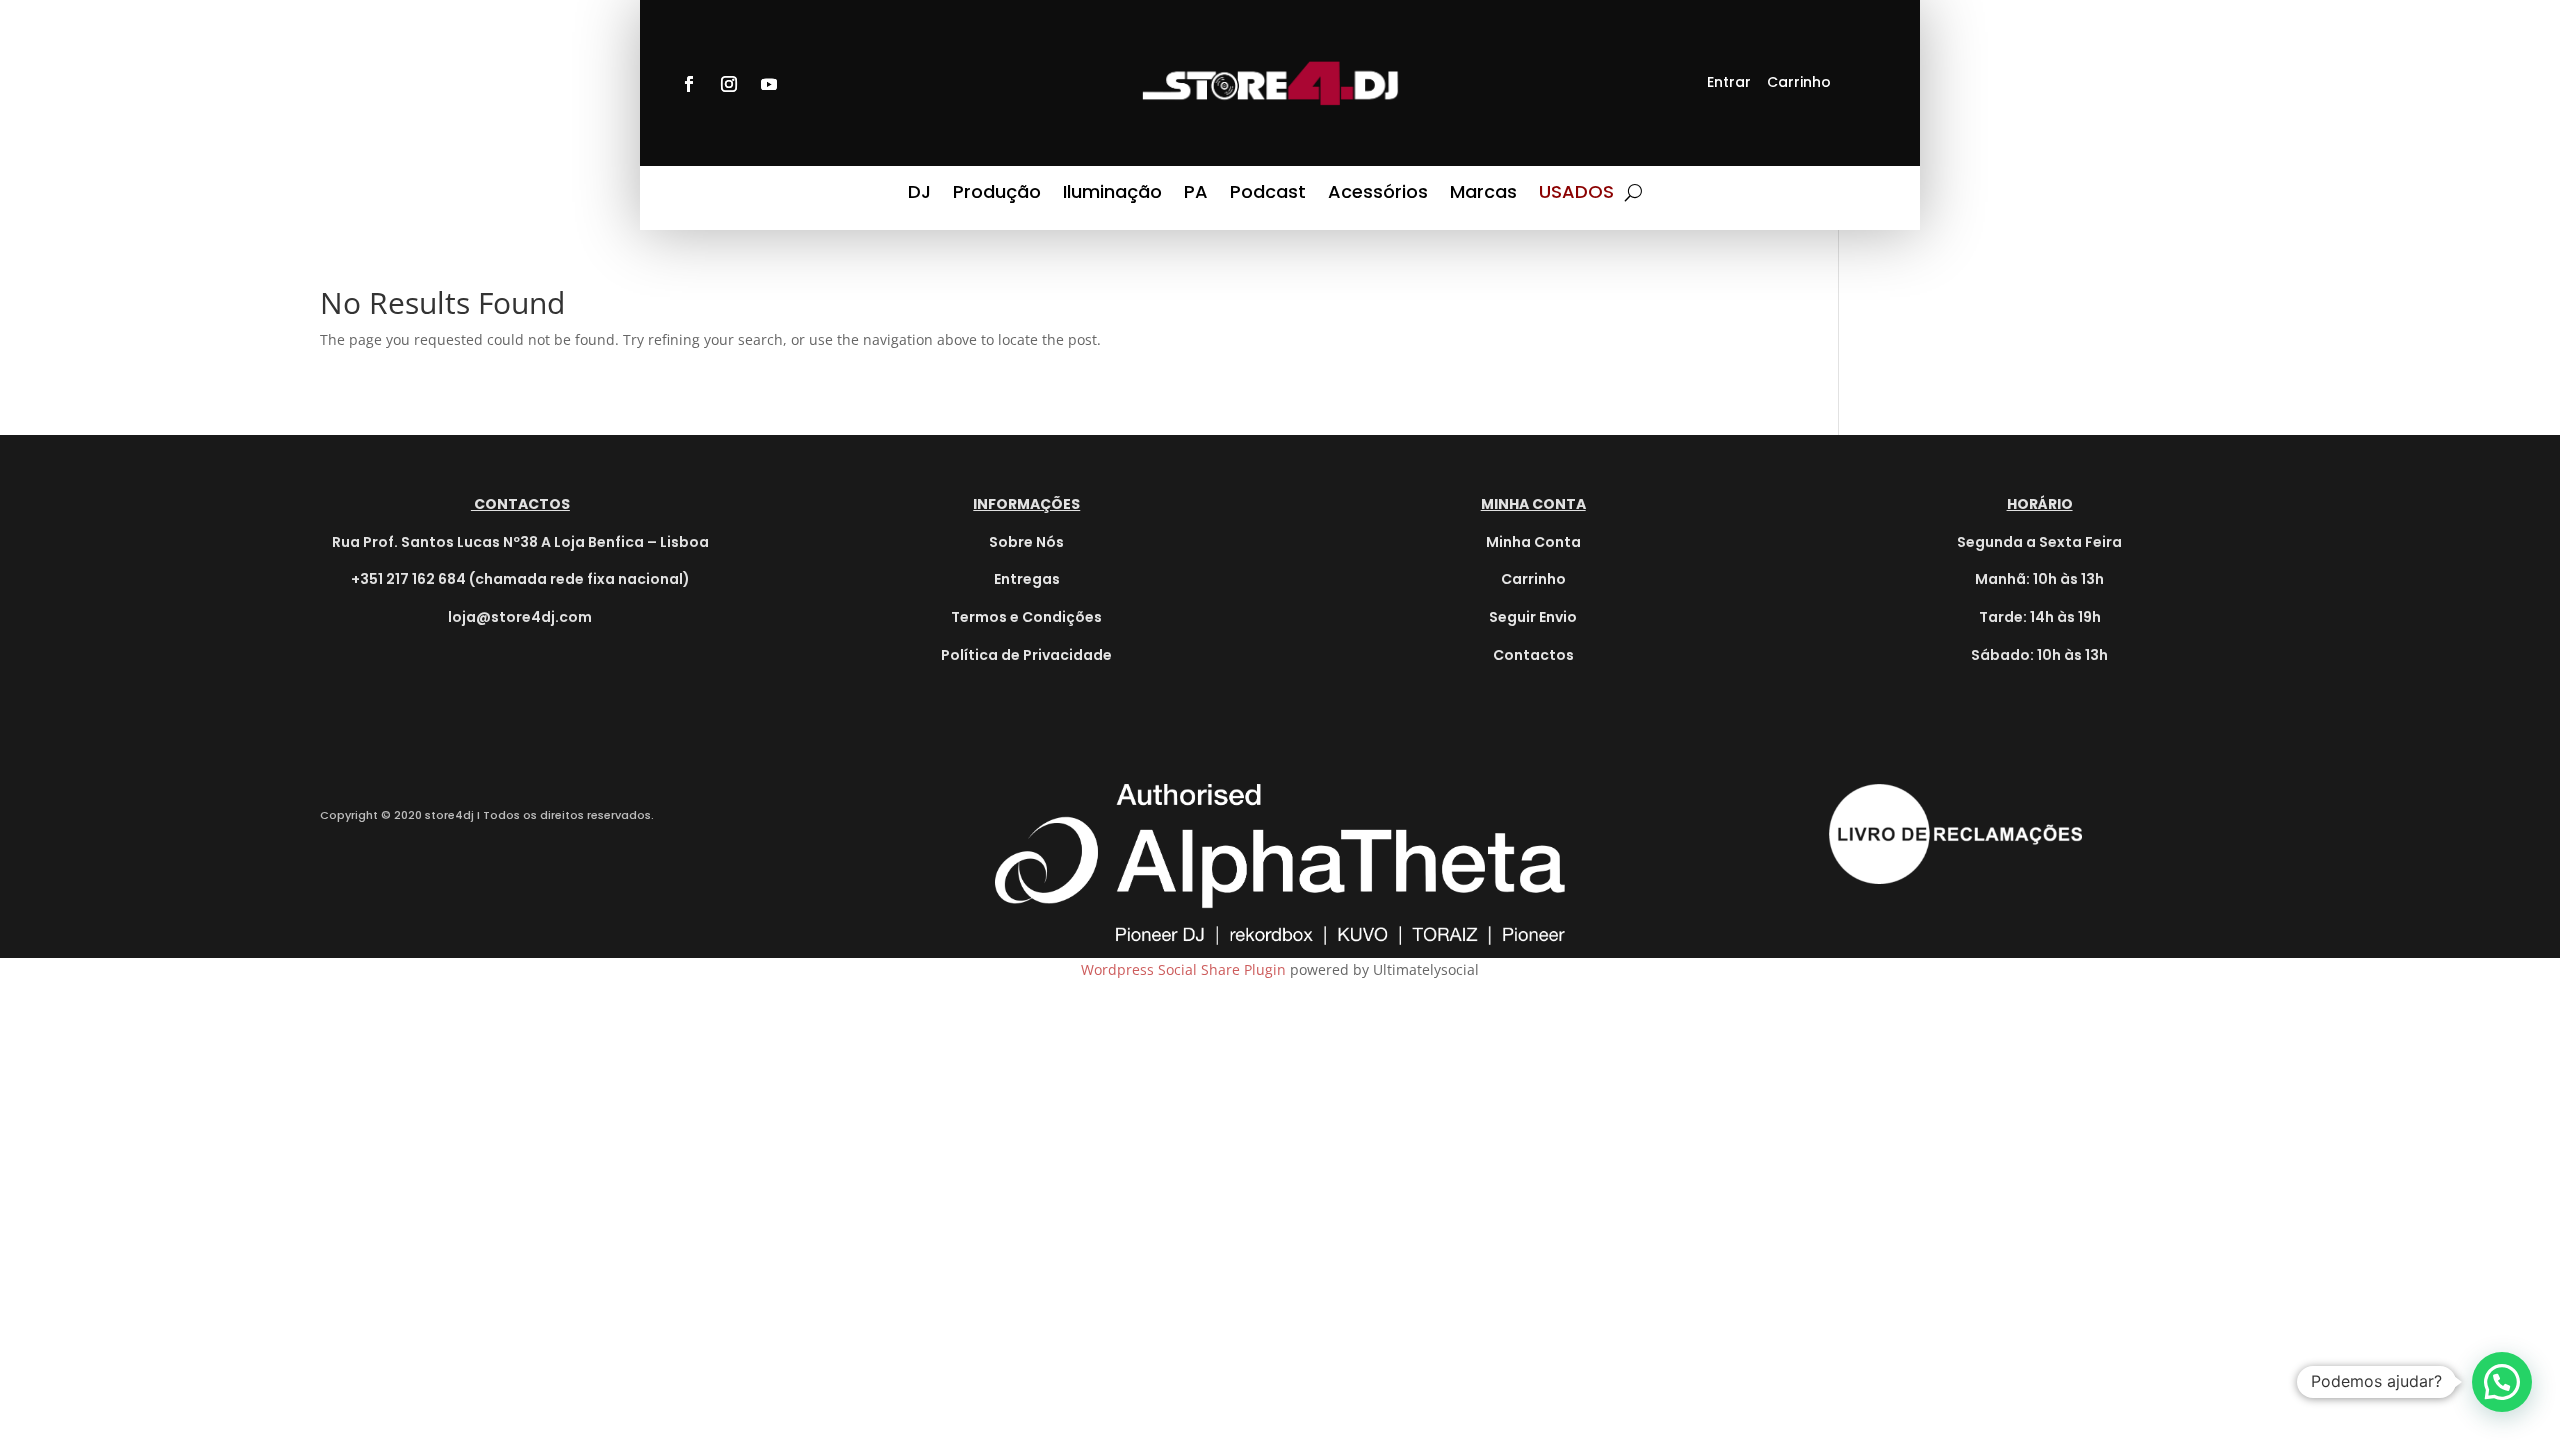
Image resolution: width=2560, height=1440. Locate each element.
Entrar (1729, 82)
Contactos (1533, 655)
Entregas (1027, 579)
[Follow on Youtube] (769, 84)
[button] (2502, 1382)
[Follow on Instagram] (729, 84)
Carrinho (1799, 82)
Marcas (1483, 196)
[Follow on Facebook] (689, 84)
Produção (997, 196)
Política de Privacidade (1026, 655)
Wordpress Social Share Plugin (1185, 969)
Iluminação (1112, 196)
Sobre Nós (1026, 542)
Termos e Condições (1026, 617)
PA (1196, 196)
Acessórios (1378, 196)
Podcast (1268, 196)
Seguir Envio (1533, 617)
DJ (919, 196)
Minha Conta (1533, 542)
